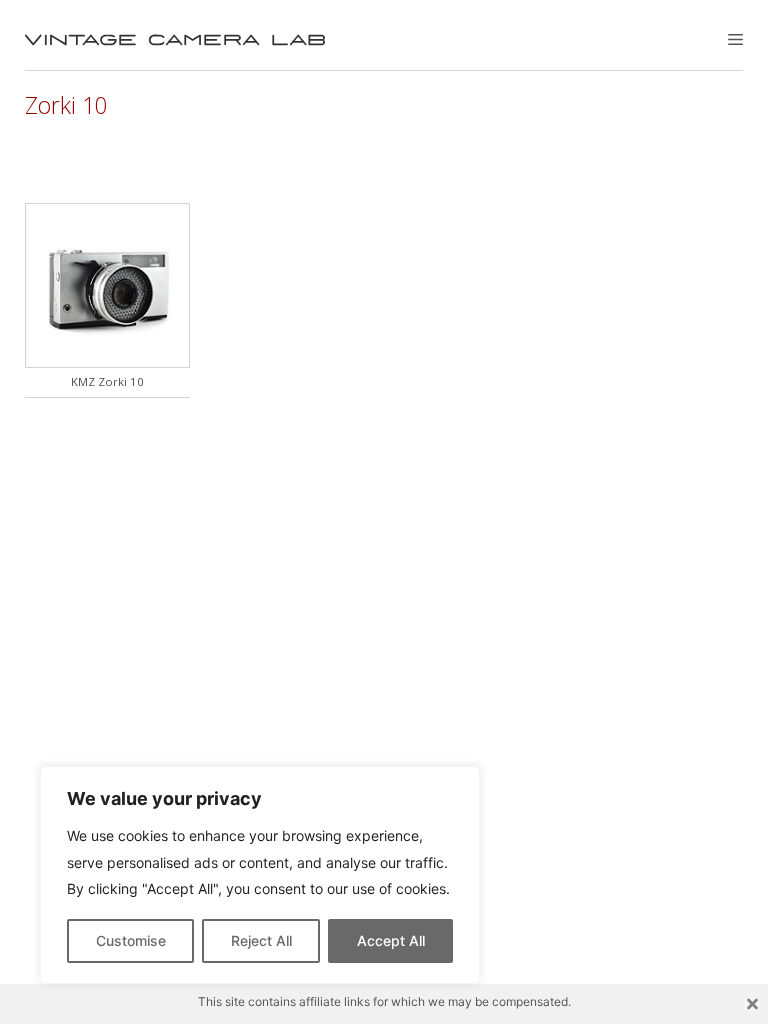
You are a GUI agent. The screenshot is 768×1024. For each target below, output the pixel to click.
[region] (260, 875)
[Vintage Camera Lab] (175, 40)
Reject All (261, 940)
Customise (131, 940)
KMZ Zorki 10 (107, 381)
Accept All (391, 940)
